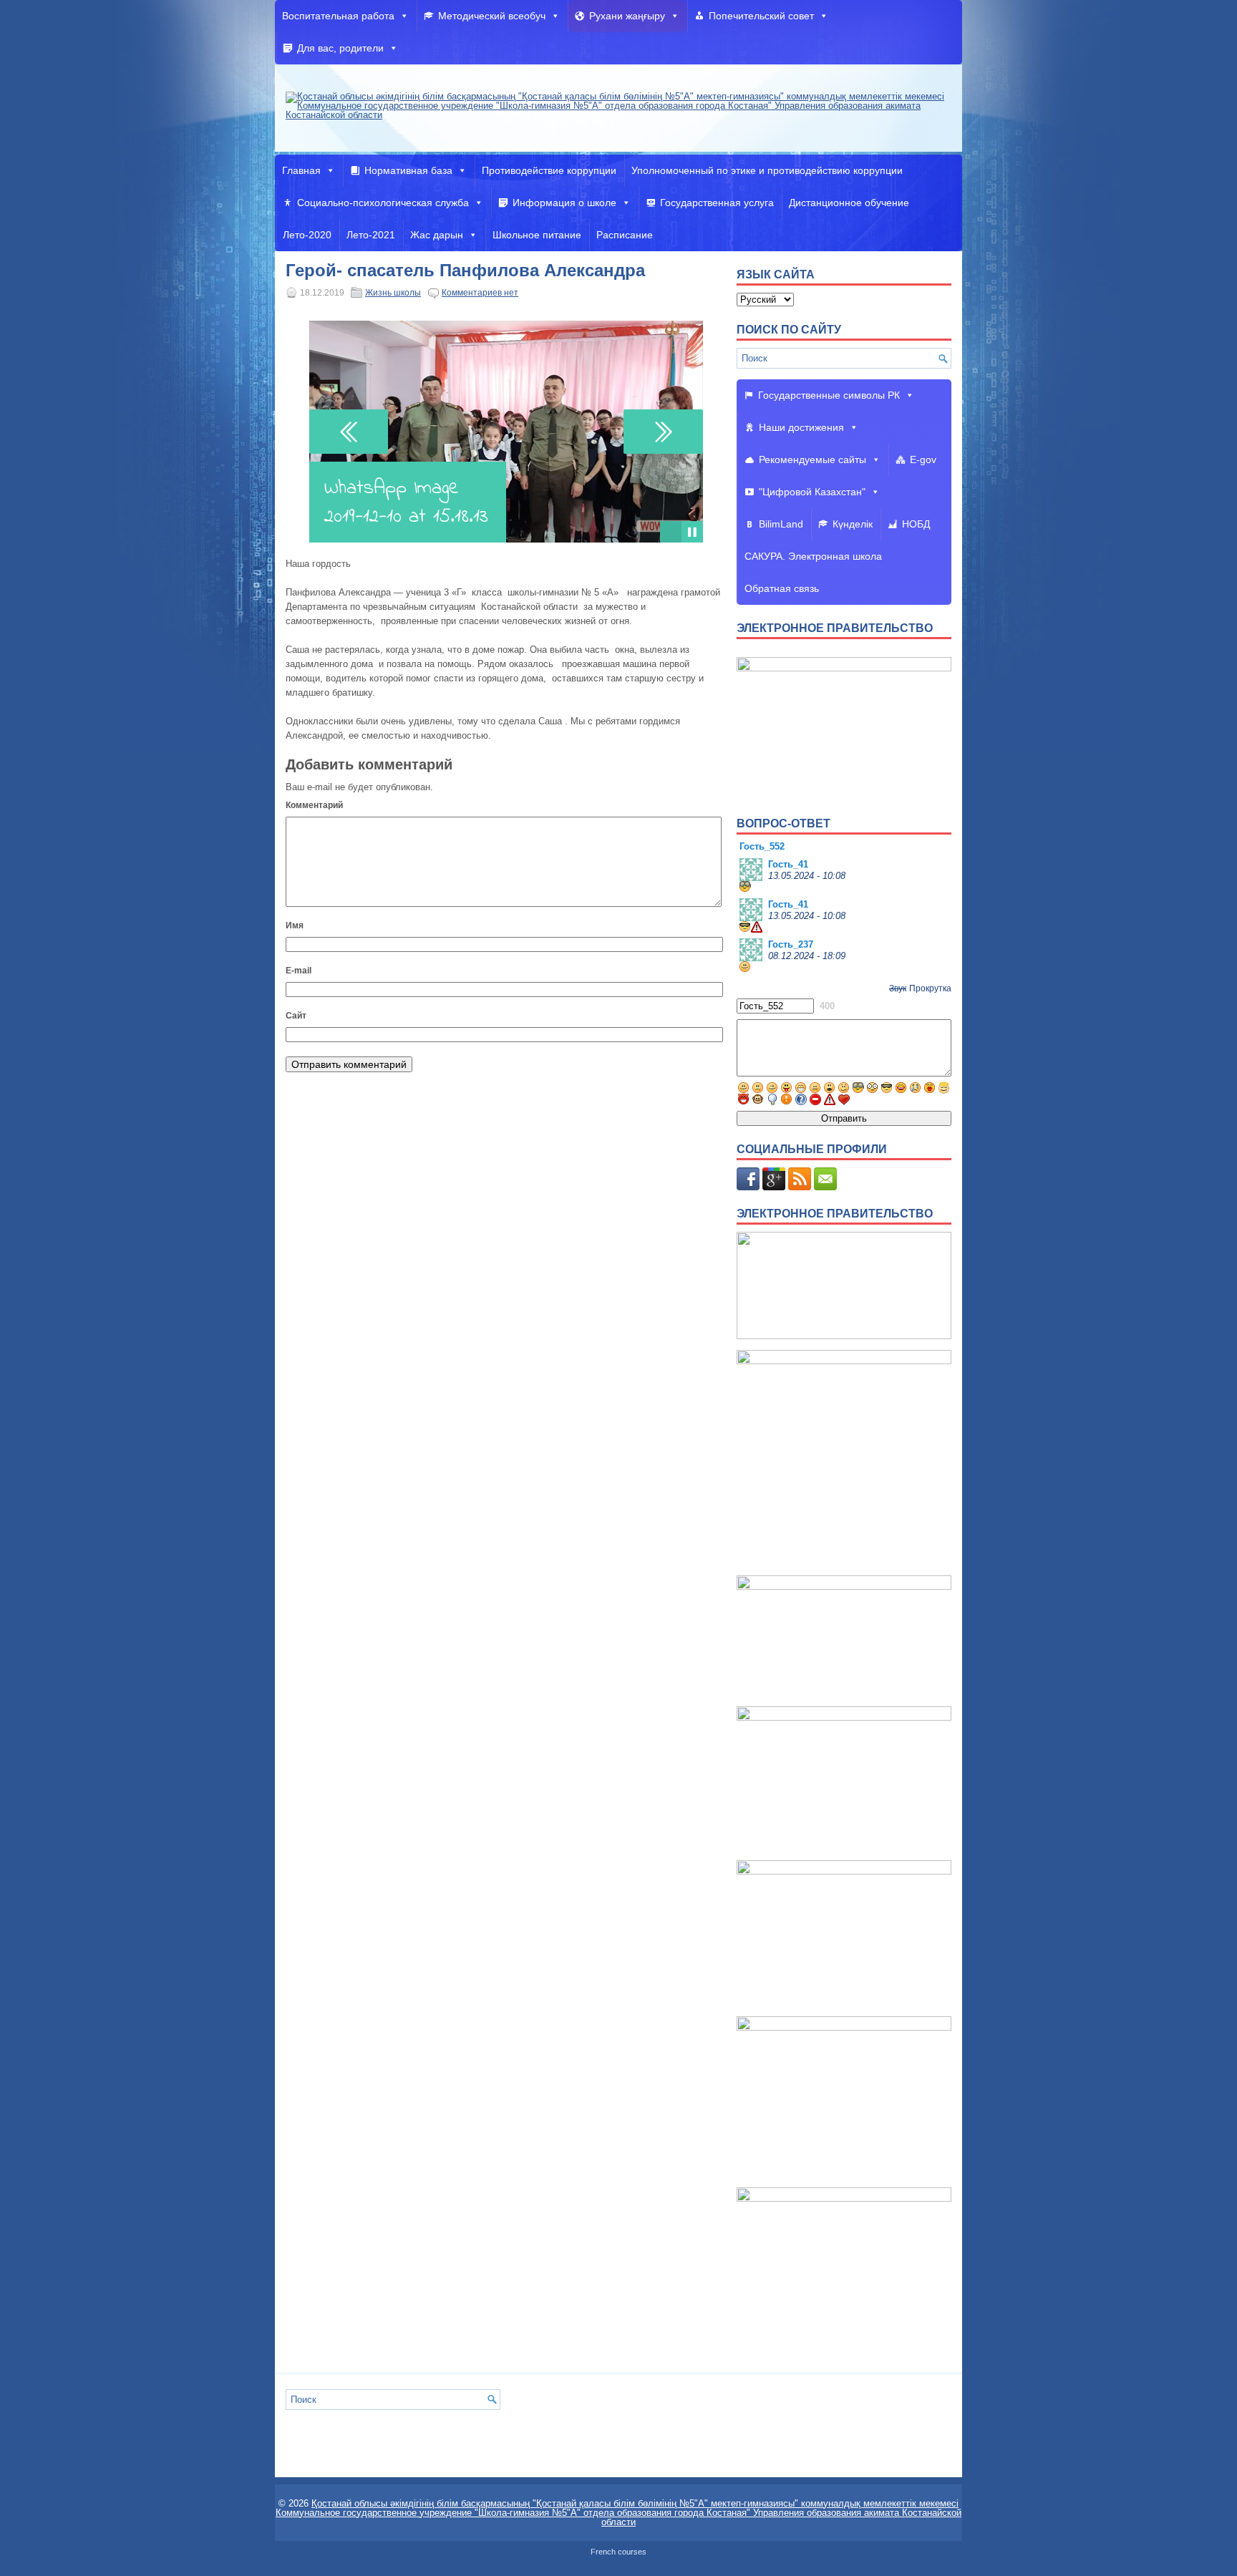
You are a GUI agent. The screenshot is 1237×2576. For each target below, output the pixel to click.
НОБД (916, 524)
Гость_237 (791, 944)
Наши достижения (801, 427)
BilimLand (781, 524)
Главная (301, 170)
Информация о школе (564, 203)
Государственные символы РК (829, 395)
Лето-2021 (371, 235)
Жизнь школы (393, 293)
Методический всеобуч (492, 16)
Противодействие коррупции (549, 170)
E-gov (923, 460)
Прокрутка (930, 988)
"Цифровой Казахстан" (812, 492)
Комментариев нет (480, 293)
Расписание (625, 235)
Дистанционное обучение (849, 203)
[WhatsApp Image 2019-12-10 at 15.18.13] (671, 532)
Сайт (296, 1016)
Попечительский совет (761, 16)
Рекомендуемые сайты (812, 460)
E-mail (299, 971)
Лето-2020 (307, 235)
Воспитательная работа (338, 16)
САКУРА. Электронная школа (813, 556)
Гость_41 (788, 864)
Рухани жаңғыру (627, 16)
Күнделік (853, 524)
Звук (898, 988)
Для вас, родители (340, 48)
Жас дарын (437, 235)
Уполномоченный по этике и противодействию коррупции (767, 170)
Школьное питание (537, 235)
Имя (295, 925)
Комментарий (314, 805)
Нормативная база (408, 170)
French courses (618, 2552)
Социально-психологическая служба (383, 203)
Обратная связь (782, 588)
